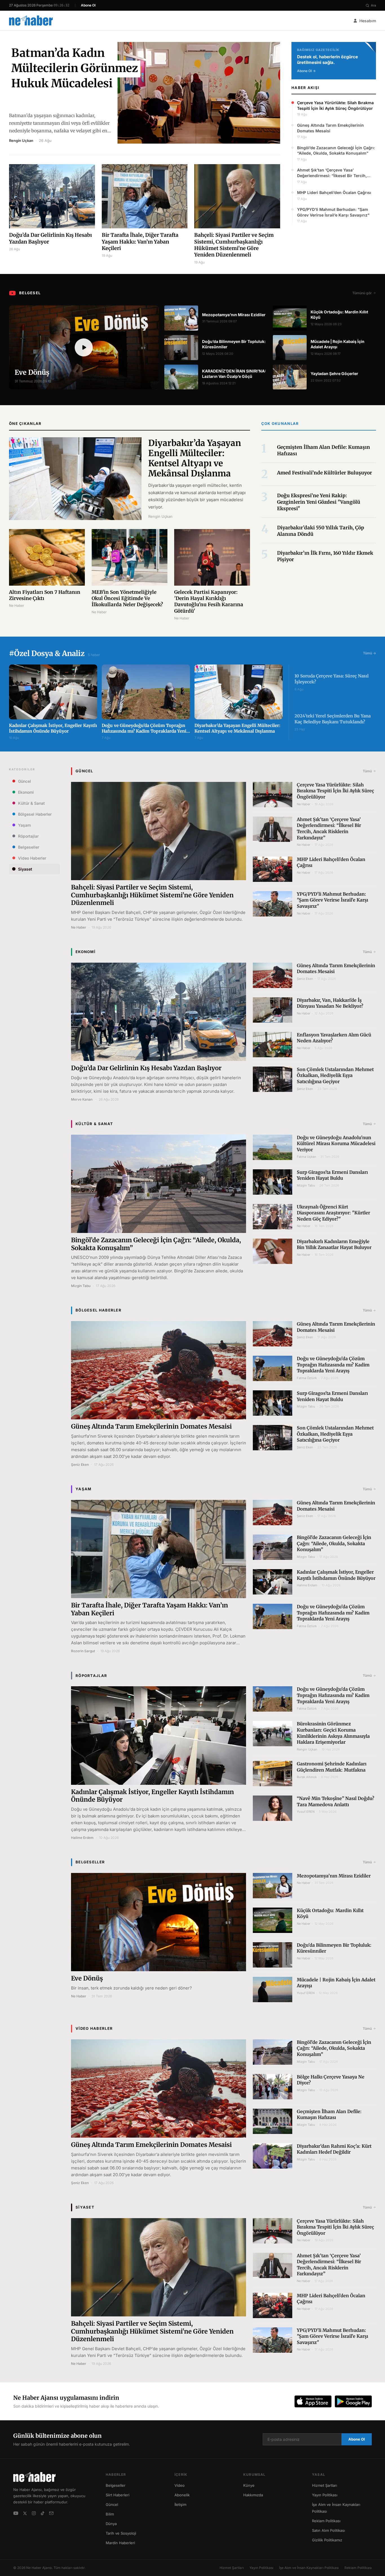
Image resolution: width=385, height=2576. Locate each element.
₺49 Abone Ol (193, 2555)
